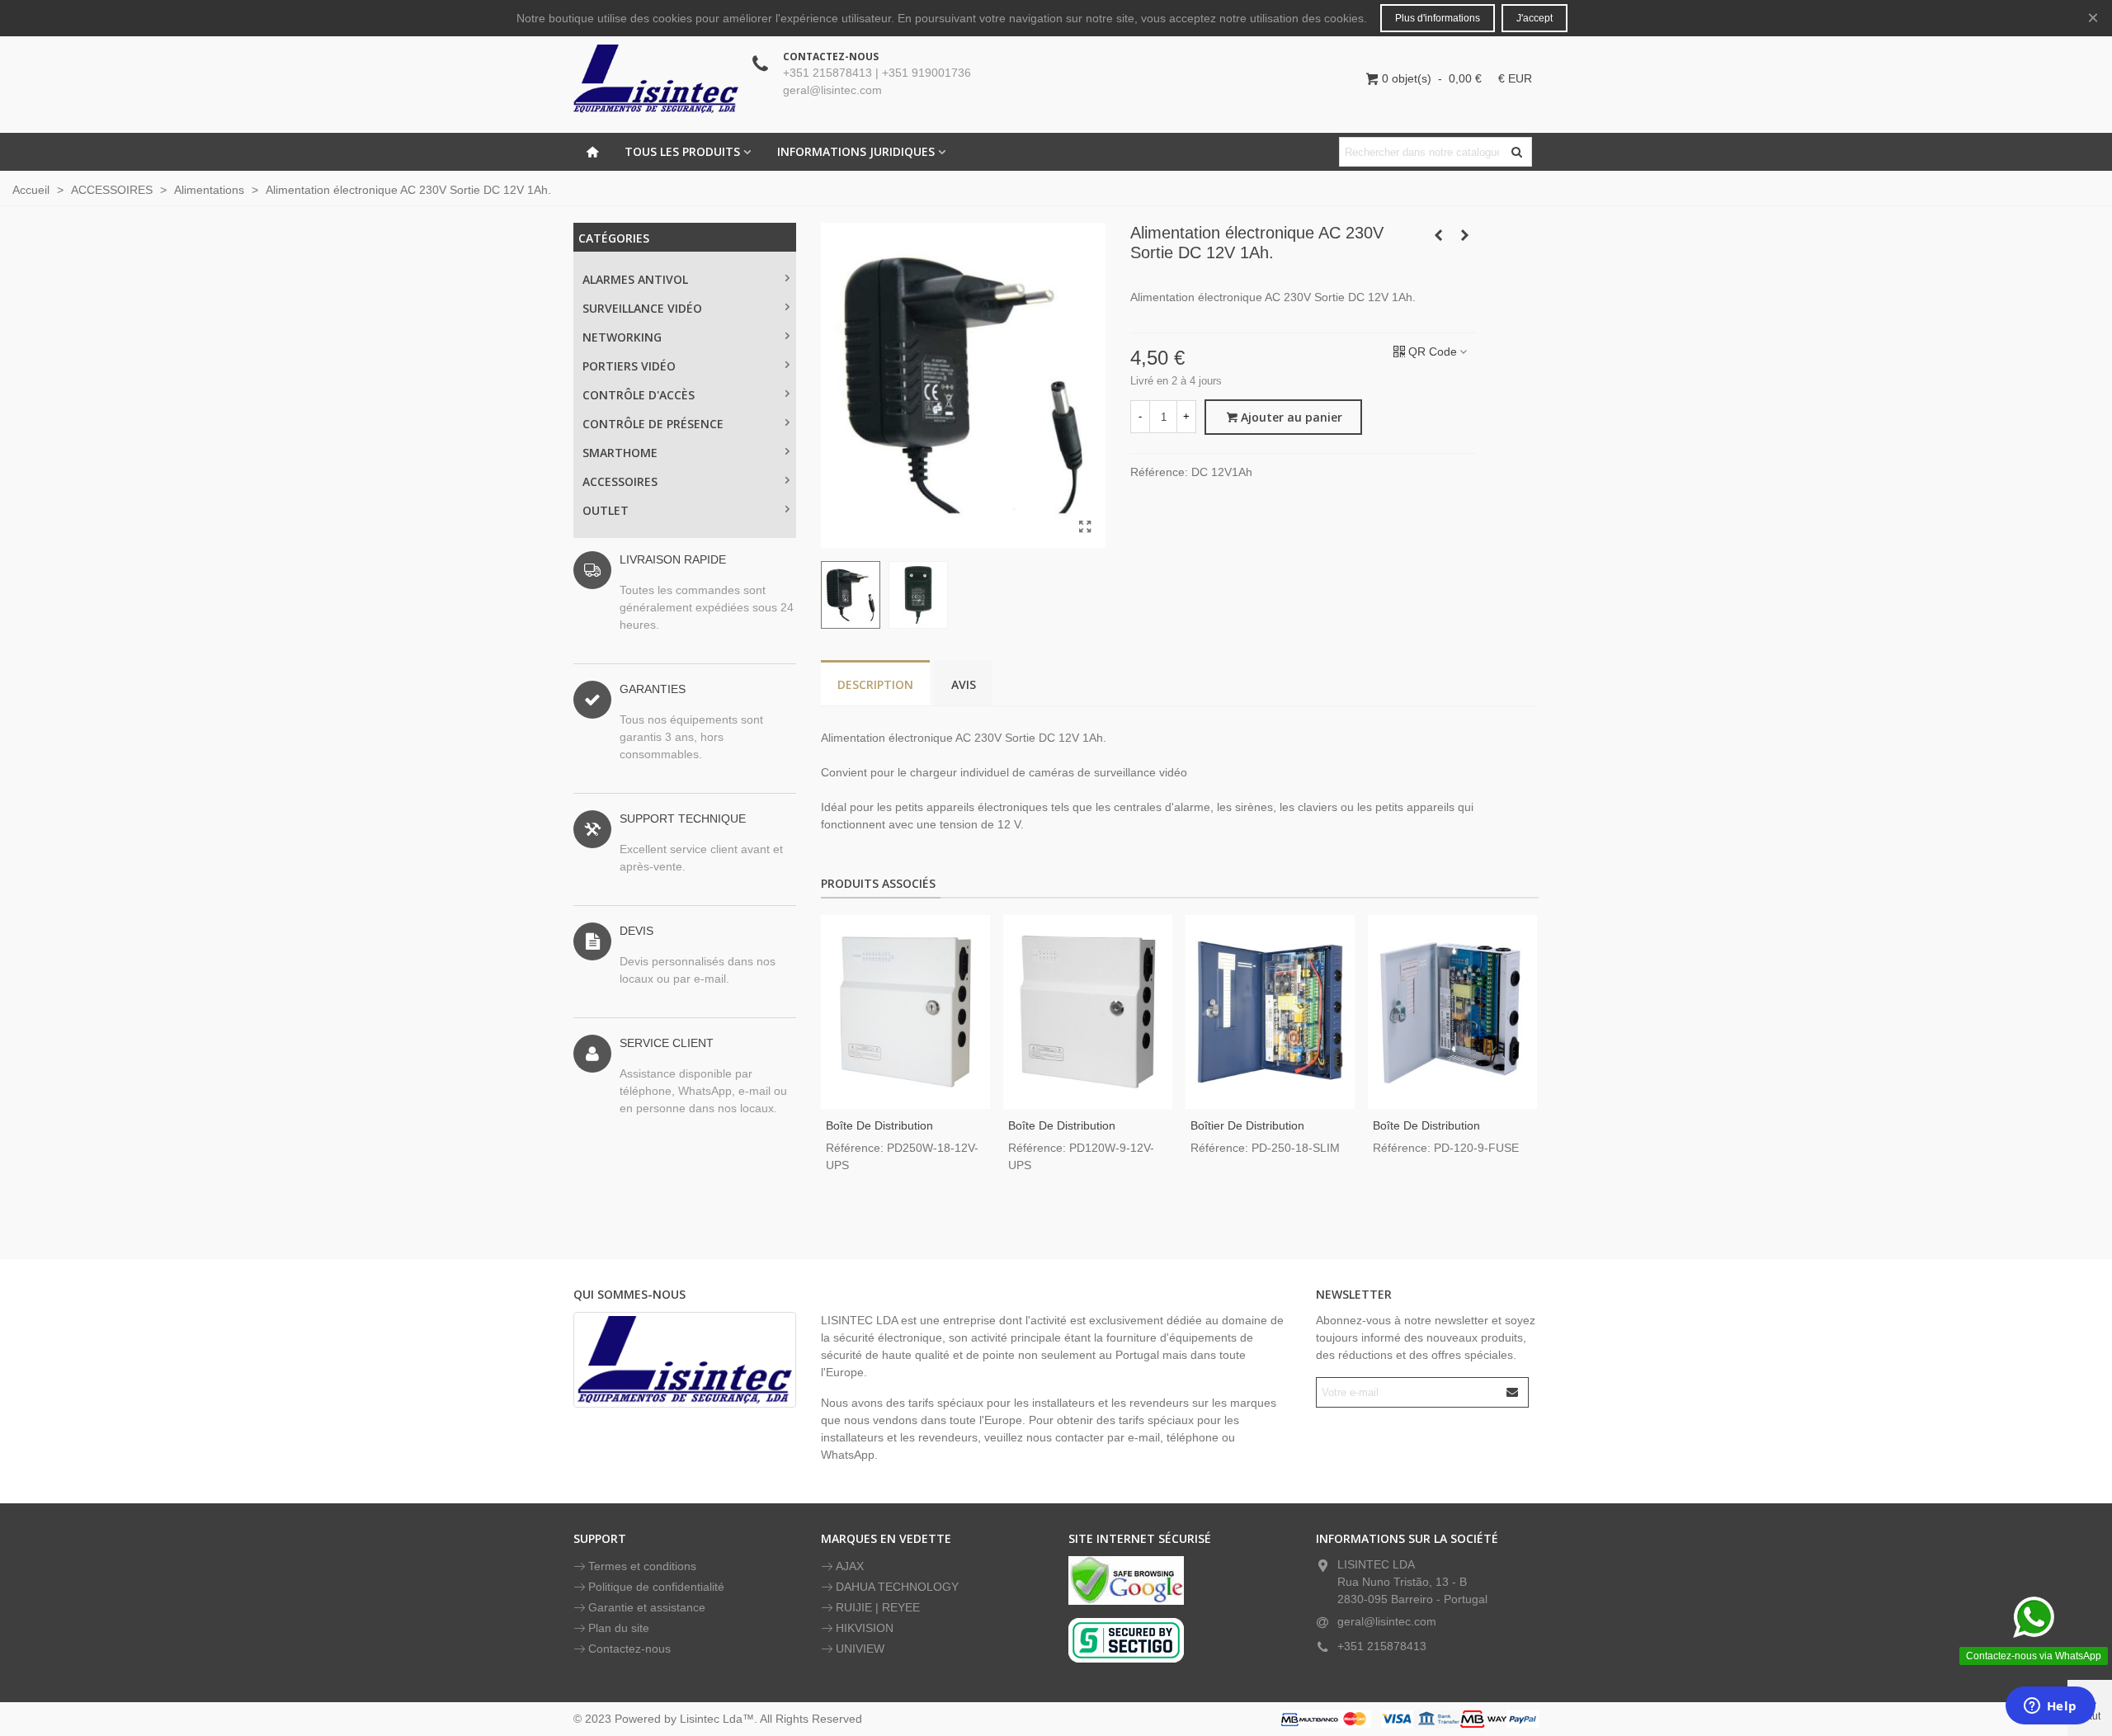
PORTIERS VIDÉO (629, 366)
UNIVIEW (860, 1649)
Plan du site (619, 1628)
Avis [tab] (964, 684)
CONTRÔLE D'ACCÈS (639, 395)
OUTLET (606, 510)
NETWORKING (622, 337)
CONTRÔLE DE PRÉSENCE (653, 424)
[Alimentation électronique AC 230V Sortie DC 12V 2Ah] (1438, 235)
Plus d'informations (1438, 18)
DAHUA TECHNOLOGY (897, 1587)
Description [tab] (875, 684)
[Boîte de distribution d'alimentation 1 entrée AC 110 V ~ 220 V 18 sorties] (905, 1012)
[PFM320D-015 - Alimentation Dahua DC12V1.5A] (1464, 235)
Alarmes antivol (635, 279)
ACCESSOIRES (620, 481)
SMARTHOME (620, 453)
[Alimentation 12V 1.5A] (1085, 527)
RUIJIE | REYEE (878, 1607)
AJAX (850, 1566)
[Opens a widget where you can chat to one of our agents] (2050, 1707)
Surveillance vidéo (642, 308)
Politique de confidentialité (656, 1587)
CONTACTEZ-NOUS (831, 57)
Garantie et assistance (647, 1607)
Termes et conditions (642, 1566)
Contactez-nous (629, 1649)
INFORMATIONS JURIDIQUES (856, 151)
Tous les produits (682, 151)
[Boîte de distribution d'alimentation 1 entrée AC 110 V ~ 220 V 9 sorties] (1088, 1012)
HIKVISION (865, 1628)
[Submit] (1513, 1392)
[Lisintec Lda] (656, 78)
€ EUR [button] (1515, 78)
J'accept (1534, 18)
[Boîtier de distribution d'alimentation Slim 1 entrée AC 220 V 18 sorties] (1270, 1012)
